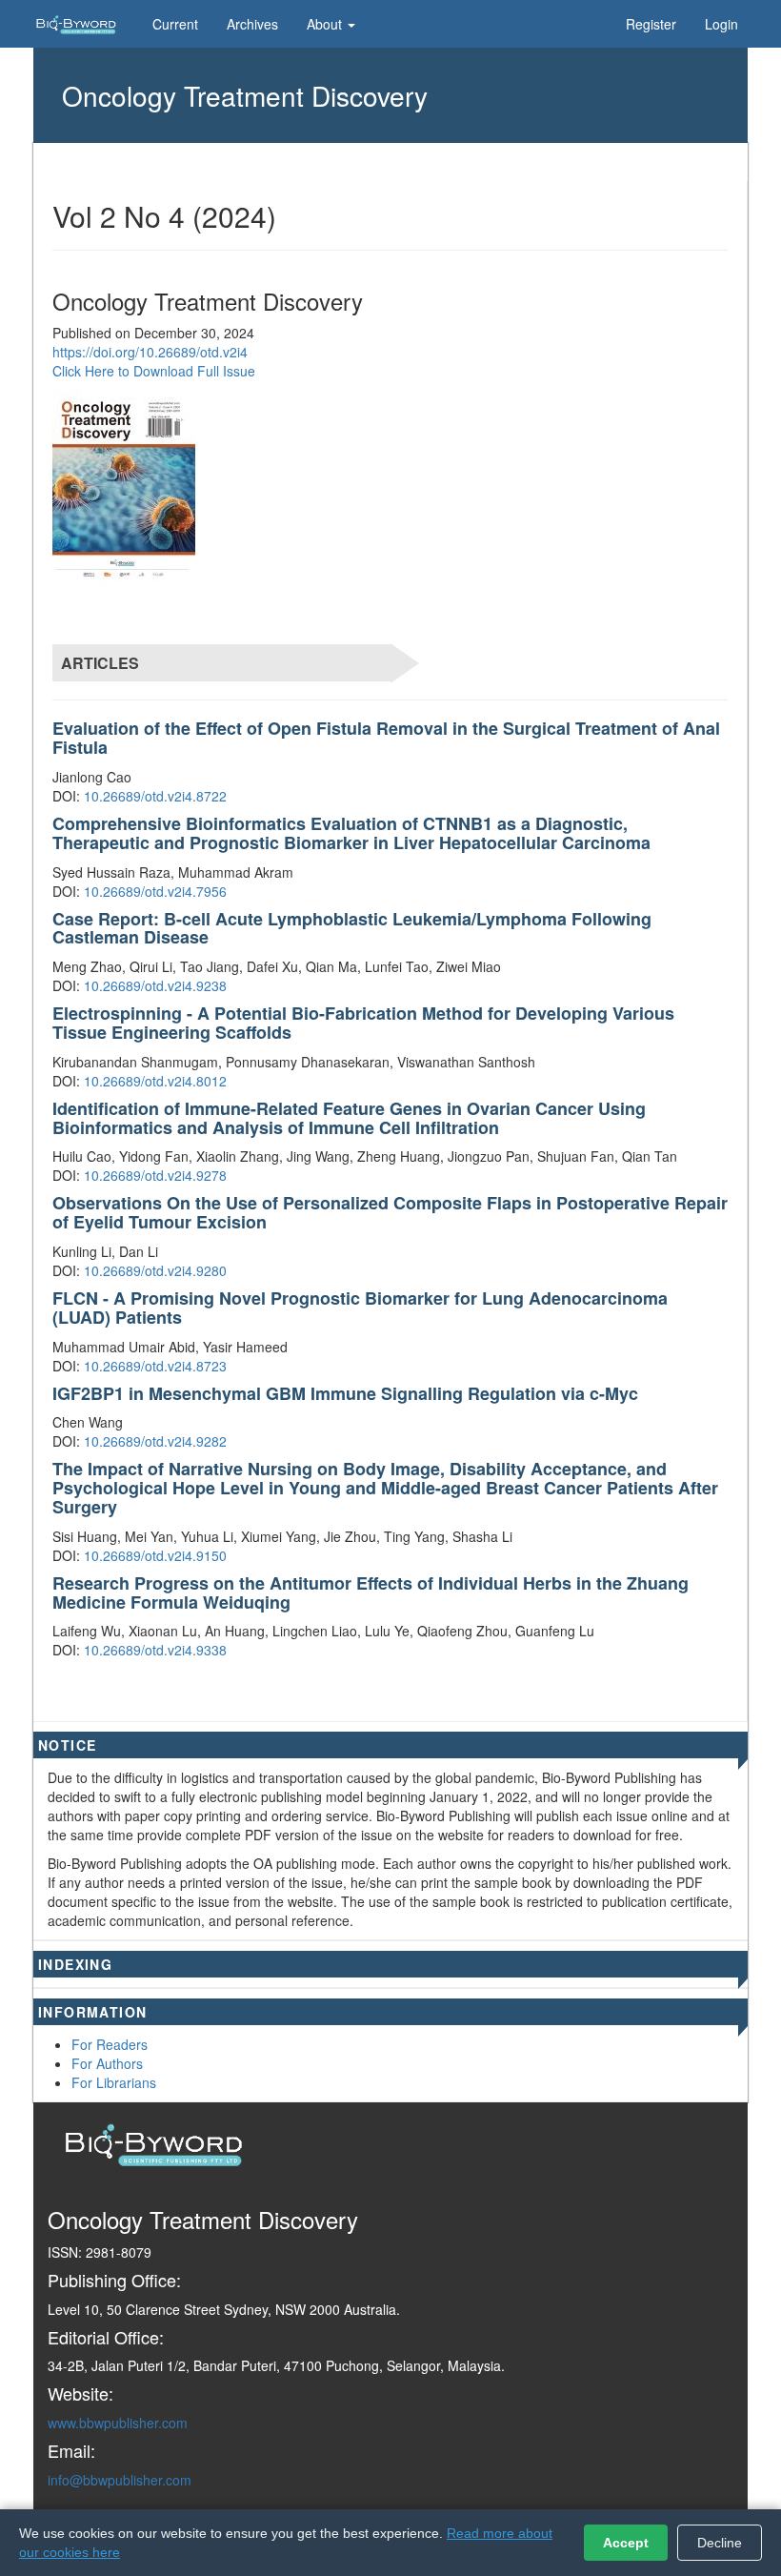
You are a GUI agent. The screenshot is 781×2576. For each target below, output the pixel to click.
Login (721, 24)
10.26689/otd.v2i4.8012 (155, 1081)
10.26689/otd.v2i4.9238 (155, 985)
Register (651, 24)
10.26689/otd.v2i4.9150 (155, 1555)
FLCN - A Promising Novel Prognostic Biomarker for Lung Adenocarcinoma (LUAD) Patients (360, 1308)
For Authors (107, 2063)
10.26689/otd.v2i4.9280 (155, 1270)
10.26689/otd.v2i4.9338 (155, 1650)
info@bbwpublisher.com (120, 2480)
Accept (626, 2543)
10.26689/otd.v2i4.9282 (155, 1441)
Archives (252, 24)
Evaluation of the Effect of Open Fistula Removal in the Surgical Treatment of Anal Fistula (386, 738)
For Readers (110, 2044)
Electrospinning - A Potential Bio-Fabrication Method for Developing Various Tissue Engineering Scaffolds (363, 1023)
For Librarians (114, 2082)
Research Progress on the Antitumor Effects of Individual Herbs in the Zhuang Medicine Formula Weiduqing (370, 1592)
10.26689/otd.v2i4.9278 (155, 1175)
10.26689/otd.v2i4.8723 (155, 1366)
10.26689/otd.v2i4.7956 (155, 891)
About (326, 24)
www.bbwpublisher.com (118, 2423)
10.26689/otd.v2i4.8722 (155, 796)
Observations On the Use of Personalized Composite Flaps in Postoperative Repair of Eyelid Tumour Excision (390, 1212)
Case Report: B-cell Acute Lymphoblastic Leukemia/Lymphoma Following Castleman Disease (352, 928)
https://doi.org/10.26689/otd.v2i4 (150, 352)
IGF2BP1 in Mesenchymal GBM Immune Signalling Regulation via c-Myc (345, 1393)
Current (175, 24)
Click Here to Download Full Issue (154, 371)
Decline (720, 2543)
